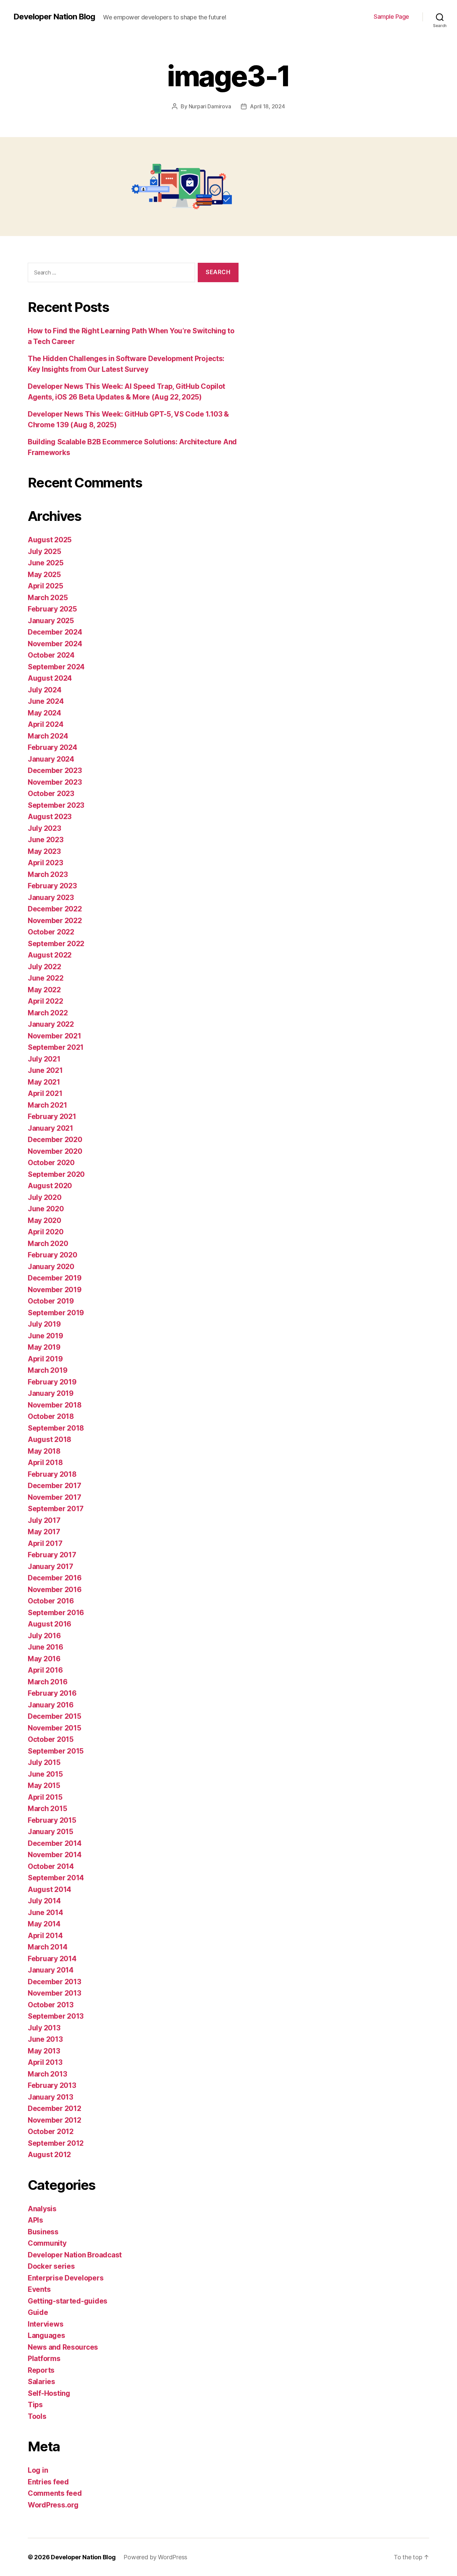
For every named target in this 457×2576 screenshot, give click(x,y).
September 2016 (56, 1613)
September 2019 (56, 1313)
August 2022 (50, 955)
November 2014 (55, 1855)
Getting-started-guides (68, 2301)
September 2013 (56, 2016)
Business (43, 2232)
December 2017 (55, 1486)
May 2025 (44, 575)
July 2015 (44, 1762)
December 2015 (55, 1716)
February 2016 (52, 1693)
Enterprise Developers (66, 2278)
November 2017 (55, 1497)
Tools (37, 2416)
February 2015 (52, 1820)
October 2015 (51, 1739)
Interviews (45, 2324)
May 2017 (44, 1532)
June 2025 (46, 563)
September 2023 (56, 805)
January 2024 (51, 759)
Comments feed (55, 2493)
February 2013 (52, 2085)
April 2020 (45, 1232)
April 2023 (45, 863)
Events (39, 2289)
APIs (35, 2220)
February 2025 (52, 609)
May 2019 (44, 1347)
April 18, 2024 (267, 106)
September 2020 (56, 1174)
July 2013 (44, 2028)
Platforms (44, 2359)
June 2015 (45, 1774)
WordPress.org (53, 2505)
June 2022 (46, 978)
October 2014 (51, 1866)
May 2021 (44, 1082)
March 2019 (48, 1370)
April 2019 (45, 1359)
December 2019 (55, 1278)
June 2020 (46, 1209)
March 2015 (47, 1809)
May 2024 (44, 713)
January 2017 (51, 1566)
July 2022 (44, 967)
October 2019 (51, 1301)
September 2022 (56, 944)
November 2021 (55, 1036)
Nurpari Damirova (210, 106)
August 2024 (50, 678)
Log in (38, 2470)
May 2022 (44, 990)
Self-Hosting (49, 2393)
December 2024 (55, 632)
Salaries (41, 2382)
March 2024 (48, 736)
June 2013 (45, 2039)
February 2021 (52, 1116)
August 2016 (50, 1624)
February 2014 (52, 1959)
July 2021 (44, 1059)
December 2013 (55, 1982)
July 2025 (44, 551)
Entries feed (48, 2482)
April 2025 (45, 586)
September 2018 (56, 1428)
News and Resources (63, 2347)
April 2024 (45, 724)
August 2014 (50, 1889)
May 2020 (44, 1220)
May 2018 (44, 1451)
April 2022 (45, 1001)
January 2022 (51, 1024)
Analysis (42, 2209)
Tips (35, 2405)
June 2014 (45, 1913)
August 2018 (50, 1439)
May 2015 (44, 1785)
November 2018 (55, 1405)
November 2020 (55, 1151)
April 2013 (45, 2062)
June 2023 (46, 840)
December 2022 (55, 909)
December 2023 (55, 770)
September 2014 (56, 1878)
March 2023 (48, 874)
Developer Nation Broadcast (75, 2255)
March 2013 (47, 2074)
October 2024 (51, 655)
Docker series (51, 2266)
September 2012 (56, 2143)
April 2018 (45, 1463)
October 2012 (51, 2132)
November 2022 (55, 921)
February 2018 (52, 1474)
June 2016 (45, 1647)
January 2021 (51, 1128)
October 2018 (51, 1416)
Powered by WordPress (155, 2557)
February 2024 (53, 747)
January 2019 (51, 1393)
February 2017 (52, 1555)
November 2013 (55, 1993)
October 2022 (51, 932)
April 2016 (45, 1670)
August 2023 (50, 817)
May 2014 (44, 1924)
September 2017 (56, 1509)
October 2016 (51, 1601)
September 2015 (56, 1751)
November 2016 (55, 1590)
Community (47, 2243)
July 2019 (44, 1324)
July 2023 (44, 828)
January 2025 (51, 621)
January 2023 (51, 898)
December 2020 (55, 1140)
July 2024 (45, 690)
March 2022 (48, 1013)
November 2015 (55, 1728)
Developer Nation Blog (54, 17)
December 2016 (55, 1578)
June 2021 (45, 1070)
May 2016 (44, 1659)
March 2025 (48, 598)
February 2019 (52, 1382)
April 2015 (45, 1797)
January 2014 (51, 1970)
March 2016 (48, 1682)
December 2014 (55, 1843)
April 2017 (45, 1543)
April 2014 (45, 1936)
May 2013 (44, 2051)
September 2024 (56, 667)
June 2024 (46, 701)
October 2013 (51, 2005)
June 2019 (45, 1336)
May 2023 (44, 851)
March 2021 (47, 1105)
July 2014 (44, 1901)
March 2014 (48, 1947)
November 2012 (55, 2120)
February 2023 (52, 886)
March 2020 (48, 1244)
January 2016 (51, 1705)
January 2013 (51, 2097)
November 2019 (55, 1290)
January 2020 (51, 1267)
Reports (41, 2370)
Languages (47, 2335)
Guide (38, 2312)
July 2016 (44, 1636)
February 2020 (53, 1255)
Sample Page (391, 17)
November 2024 (55, 644)
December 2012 (55, 2108)
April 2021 (45, 1093)
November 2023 (55, 782)
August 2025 (50, 540)
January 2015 (51, 1832)
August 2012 (49, 2155)
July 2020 (45, 1197)
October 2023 (51, 794)
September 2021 (56, 1047)
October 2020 (51, 1163)
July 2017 (44, 1520)
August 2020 (50, 1186)
